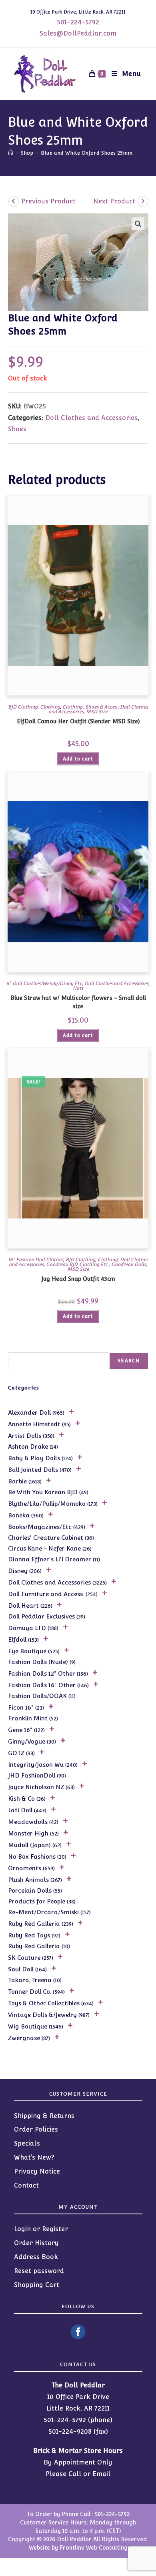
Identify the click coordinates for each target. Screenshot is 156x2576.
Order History (36, 2243)
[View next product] (143, 201)
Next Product (114, 201)
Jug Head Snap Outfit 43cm (78, 1279)
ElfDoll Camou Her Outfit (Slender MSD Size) (78, 721)
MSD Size (97, 712)
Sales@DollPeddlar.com (78, 33)
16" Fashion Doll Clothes (36, 1260)
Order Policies (36, 2129)
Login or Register (41, 2229)
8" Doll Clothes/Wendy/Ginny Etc (44, 983)
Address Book (36, 2257)
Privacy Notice (37, 2171)
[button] (138, 224)
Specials (27, 2143)
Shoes (17, 429)
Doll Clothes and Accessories (91, 418)
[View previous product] (14, 201)
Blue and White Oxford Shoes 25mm (87, 153)
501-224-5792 (78, 22)
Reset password (39, 2271)
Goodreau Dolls (129, 1264)
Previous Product (48, 201)
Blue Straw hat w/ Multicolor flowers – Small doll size (78, 1002)
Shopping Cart (37, 2285)
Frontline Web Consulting (94, 2548)
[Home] (11, 153)
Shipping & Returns (44, 2116)
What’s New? (34, 2157)
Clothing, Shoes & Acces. (90, 707)
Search (129, 1361)
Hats (78, 988)
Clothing (50, 707)
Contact (26, 2185)
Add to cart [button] (78, 759)
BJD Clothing (23, 707)
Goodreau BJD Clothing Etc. (77, 1264)
